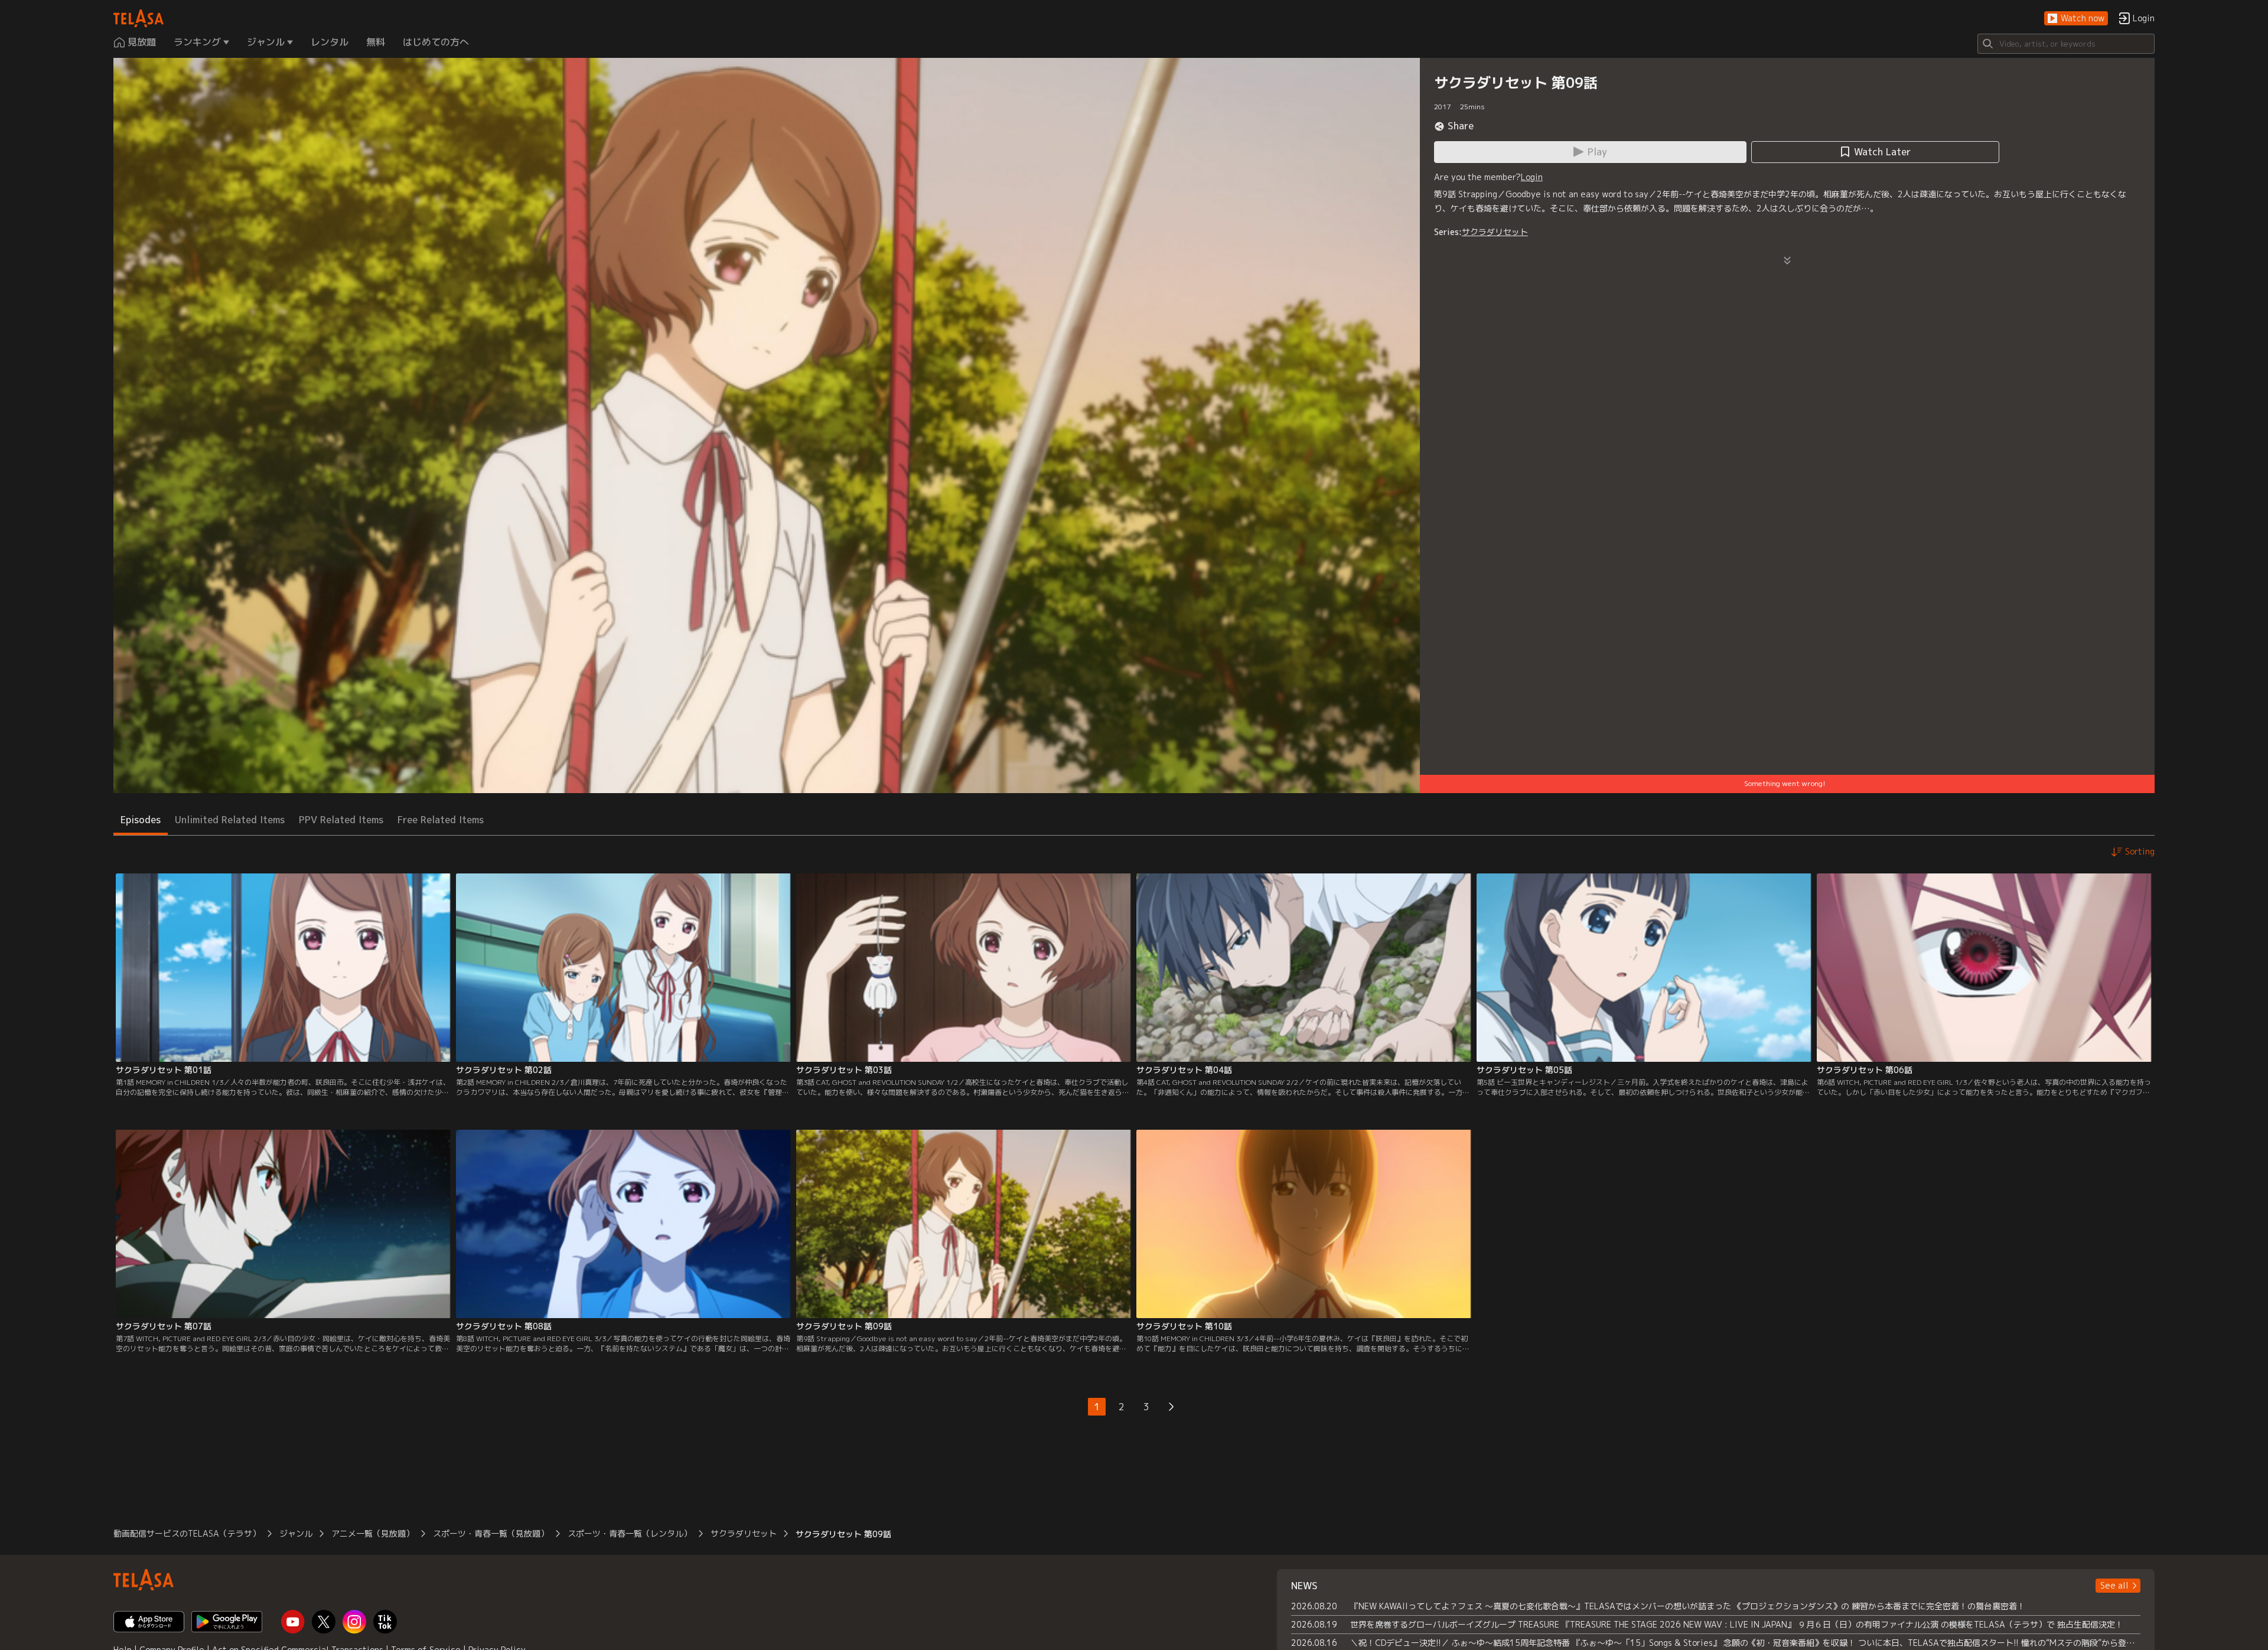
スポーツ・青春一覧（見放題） (491, 1533)
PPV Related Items (341, 820)
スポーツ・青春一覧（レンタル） (630, 1533)
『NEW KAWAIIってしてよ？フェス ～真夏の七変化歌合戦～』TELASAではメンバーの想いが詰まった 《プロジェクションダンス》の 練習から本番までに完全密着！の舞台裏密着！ (1688, 1606)
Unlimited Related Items (230, 820)
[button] (2076, 19)
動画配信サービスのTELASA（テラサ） (187, 1533)
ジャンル (296, 1533)
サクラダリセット (1495, 232)
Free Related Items (441, 820)
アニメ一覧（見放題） (373, 1533)
